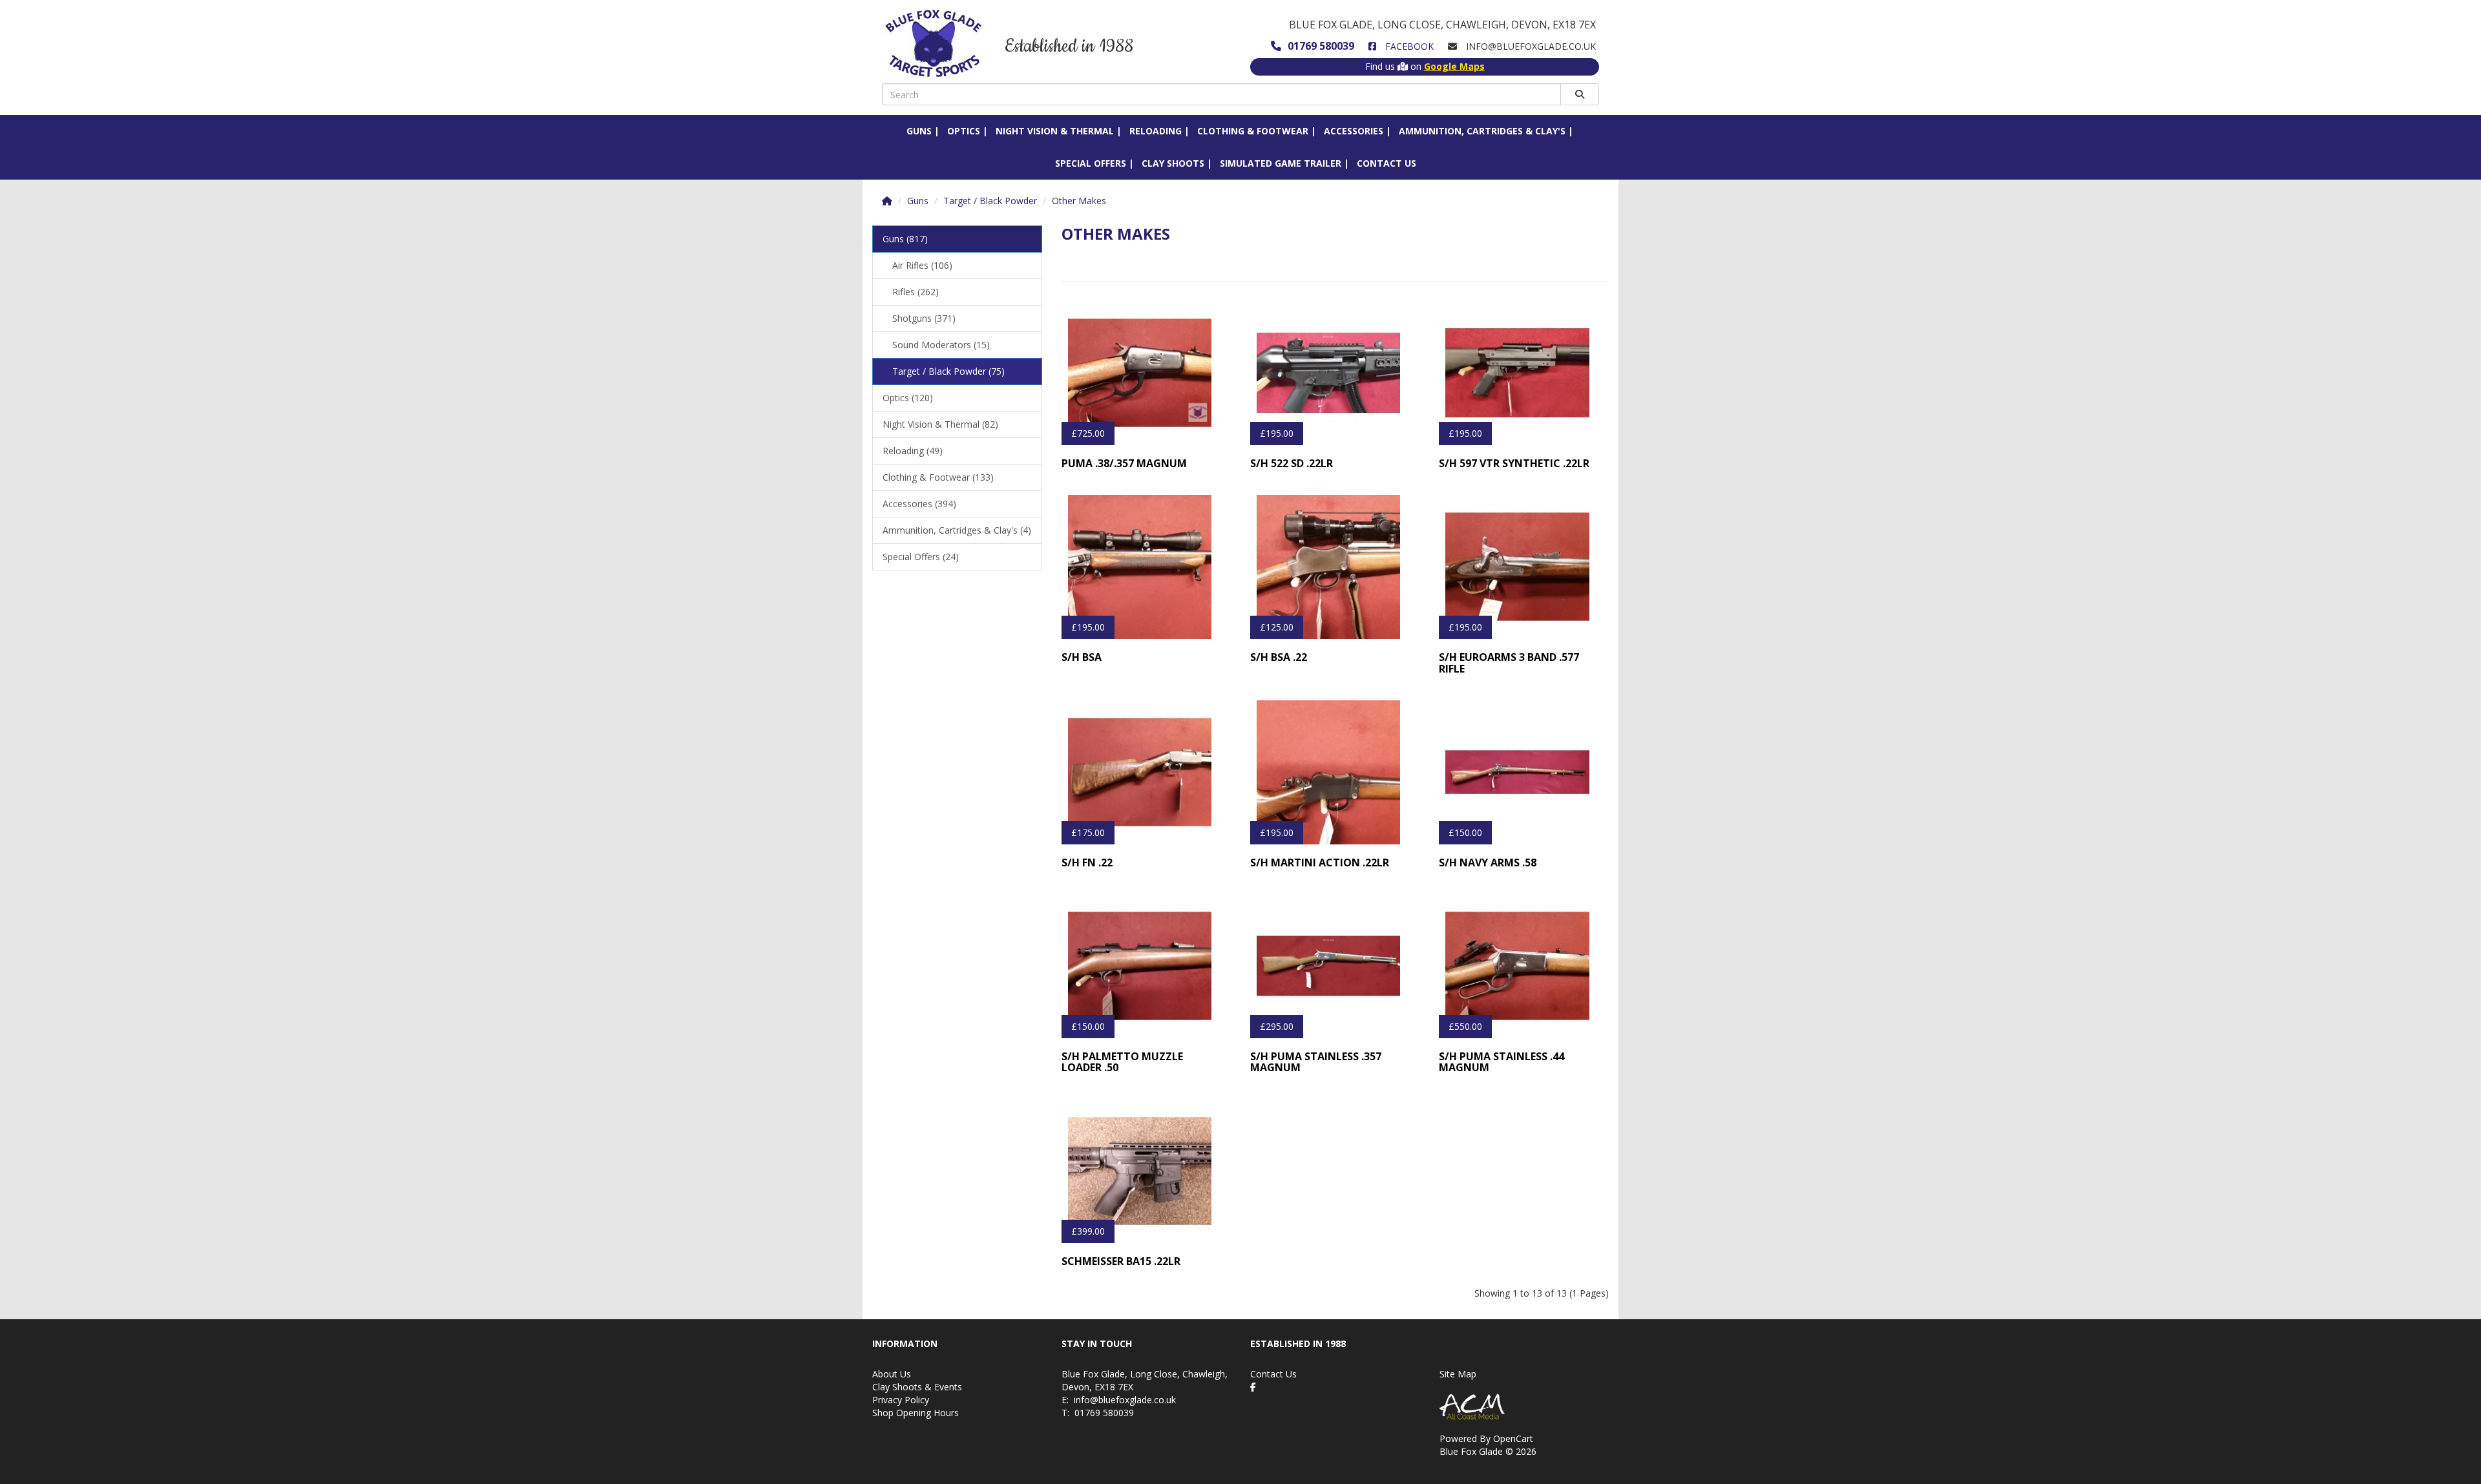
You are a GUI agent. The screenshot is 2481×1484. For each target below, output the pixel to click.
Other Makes (1079, 201)
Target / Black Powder (990, 201)
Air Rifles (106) (922, 265)
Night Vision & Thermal (1055, 131)
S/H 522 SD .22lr (1292, 463)
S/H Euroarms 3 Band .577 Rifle (1509, 663)
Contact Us (1387, 163)
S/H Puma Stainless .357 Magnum (1316, 1062)
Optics (964, 131)
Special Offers (1091, 163)
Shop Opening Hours (916, 1413)
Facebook (1408, 46)
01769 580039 (1321, 46)
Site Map (1458, 1374)
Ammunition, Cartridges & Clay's (1482, 131)
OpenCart (1513, 1438)
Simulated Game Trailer (1281, 163)
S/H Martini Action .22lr (1320, 862)
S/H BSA (1082, 657)
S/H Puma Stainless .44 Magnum (1502, 1062)
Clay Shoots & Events (917, 1387)
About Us (892, 1374)
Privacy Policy (901, 1400)
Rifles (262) (916, 292)
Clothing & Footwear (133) (938, 477)
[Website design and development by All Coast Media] (1524, 1406)
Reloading (1156, 131)
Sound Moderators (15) (941, 345)
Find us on (1425, 66)
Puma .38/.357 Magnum (1124, 463)
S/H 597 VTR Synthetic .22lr (1514, 463)
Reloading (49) (913, 451)
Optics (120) (908, 398)
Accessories (1354, 131)
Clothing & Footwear (1253, 131)
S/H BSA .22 (1279, 657)
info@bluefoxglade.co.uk (1125, 1400)
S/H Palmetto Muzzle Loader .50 (1122, 1062)
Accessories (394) (919, 504)
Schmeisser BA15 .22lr (1121, 1261)
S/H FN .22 (1087, 862)
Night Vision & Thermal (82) (940, 424)
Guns (919, 131)
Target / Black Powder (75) (948, 371)
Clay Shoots (1173, 163)
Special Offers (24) (921, 557)
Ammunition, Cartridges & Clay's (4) (957, 530)
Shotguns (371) (924, 318)
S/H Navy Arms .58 (1488, 862)
